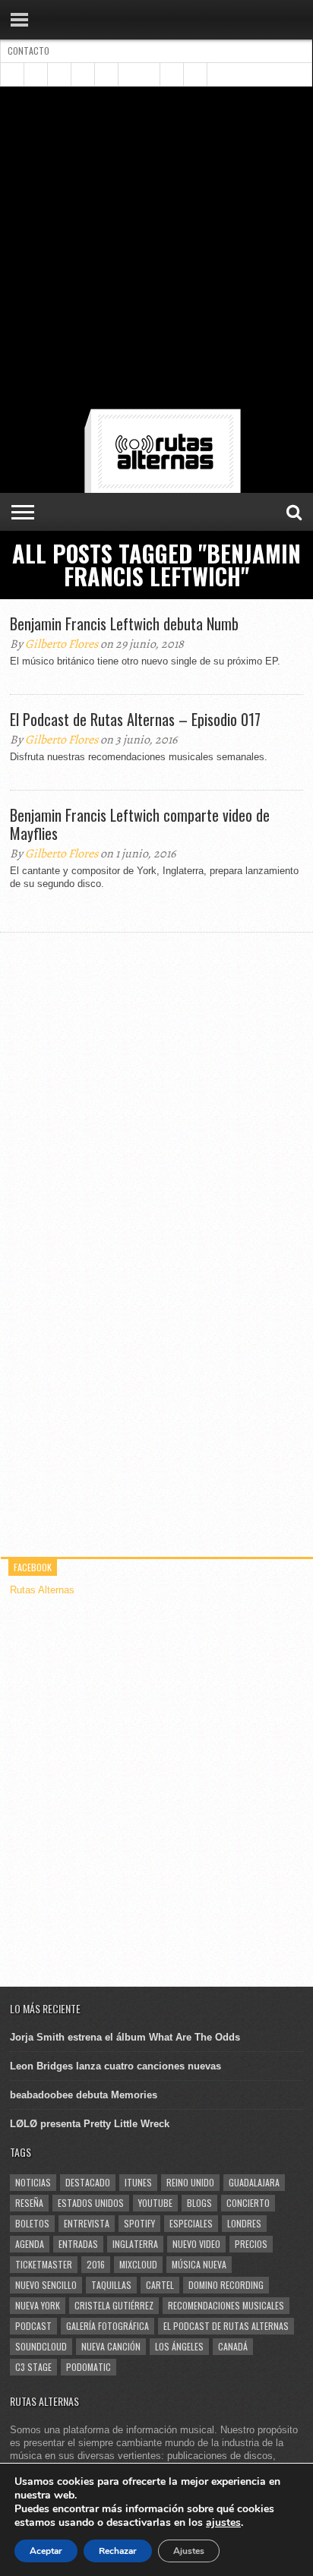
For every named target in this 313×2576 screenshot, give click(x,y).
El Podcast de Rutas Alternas (226, 2326)
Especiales (191, 2223)
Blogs (199, 2203)
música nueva (199, 2264)
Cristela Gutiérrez (114, 2305)
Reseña (29, 2203)
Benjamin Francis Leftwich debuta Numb (124, 623)
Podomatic (89, 2367)
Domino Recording (226, 2285)
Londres (244, 2223)
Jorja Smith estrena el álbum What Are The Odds (125, 2037)
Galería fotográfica (107, 2326)
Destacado (88, 2182)
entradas (78, 2244)
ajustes (223, 2523)
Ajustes (189, 2551)
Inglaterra (135, 2244)
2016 (96, 2264)
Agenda (30, 2244)
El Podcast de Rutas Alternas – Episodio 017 (135, 719)
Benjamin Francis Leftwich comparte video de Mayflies (140, 824)
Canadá (233, 2346)
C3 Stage (33, 2367)
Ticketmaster (44, 2264)
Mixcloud (138, 2264)
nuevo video (196, 2244)
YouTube (155, 2203)
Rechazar (118, 2551)
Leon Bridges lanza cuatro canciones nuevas (115, 2066)
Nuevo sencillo (46, 2285)
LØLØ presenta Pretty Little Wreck (90, 2124)
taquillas (111, 2285)
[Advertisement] (156, 251)
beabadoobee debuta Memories (84, 2095)
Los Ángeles (179, 2346)
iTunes (138, 2182)
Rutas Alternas (42, 1590)
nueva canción (111, 2346)
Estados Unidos (91, 2203)
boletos (32, 2223)
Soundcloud (41, 2346)
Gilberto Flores (62, 644)
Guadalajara (254, 2182)
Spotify (139, 2223)
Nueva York (38, 2305)
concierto (248, 2203)
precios (251, 2244)
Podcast (33, 2326)
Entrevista (87, 2223)
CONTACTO (28, 51)
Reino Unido (190, 2182)
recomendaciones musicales (226, 2305)
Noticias (33, 2182)
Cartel (160, 2285)
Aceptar (46, 2551)
